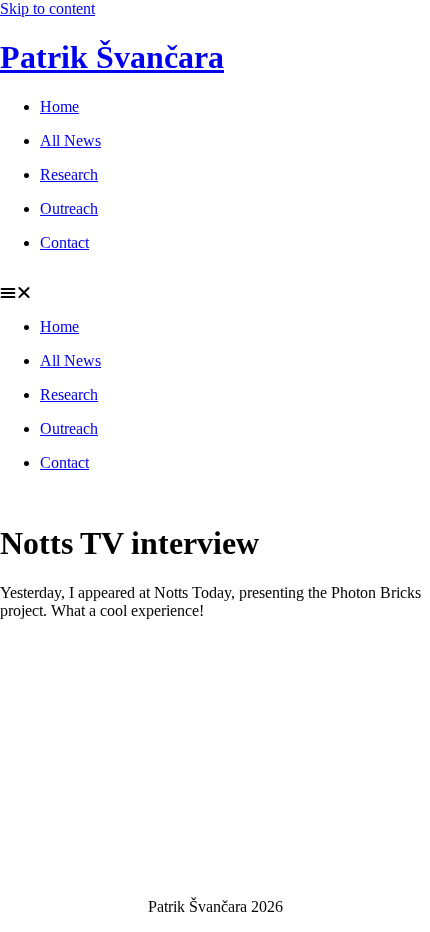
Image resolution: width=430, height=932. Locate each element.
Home (59, 106)
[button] (215, 293)
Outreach (69, 208)
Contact (64, 242)
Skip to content (47, 8)
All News (70, 140)
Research (69, 174)
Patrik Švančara (112, 57)
